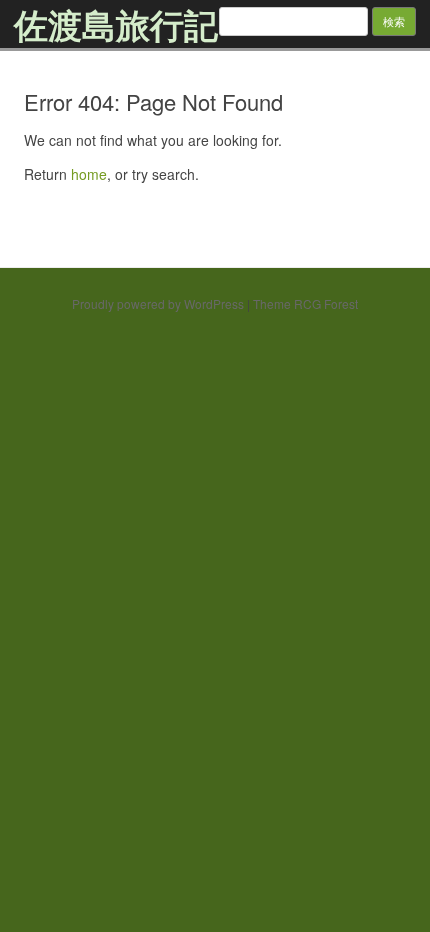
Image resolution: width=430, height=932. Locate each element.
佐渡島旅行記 (116, 24)
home (89, 174)
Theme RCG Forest (305, 303)
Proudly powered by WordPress (158, 303)
